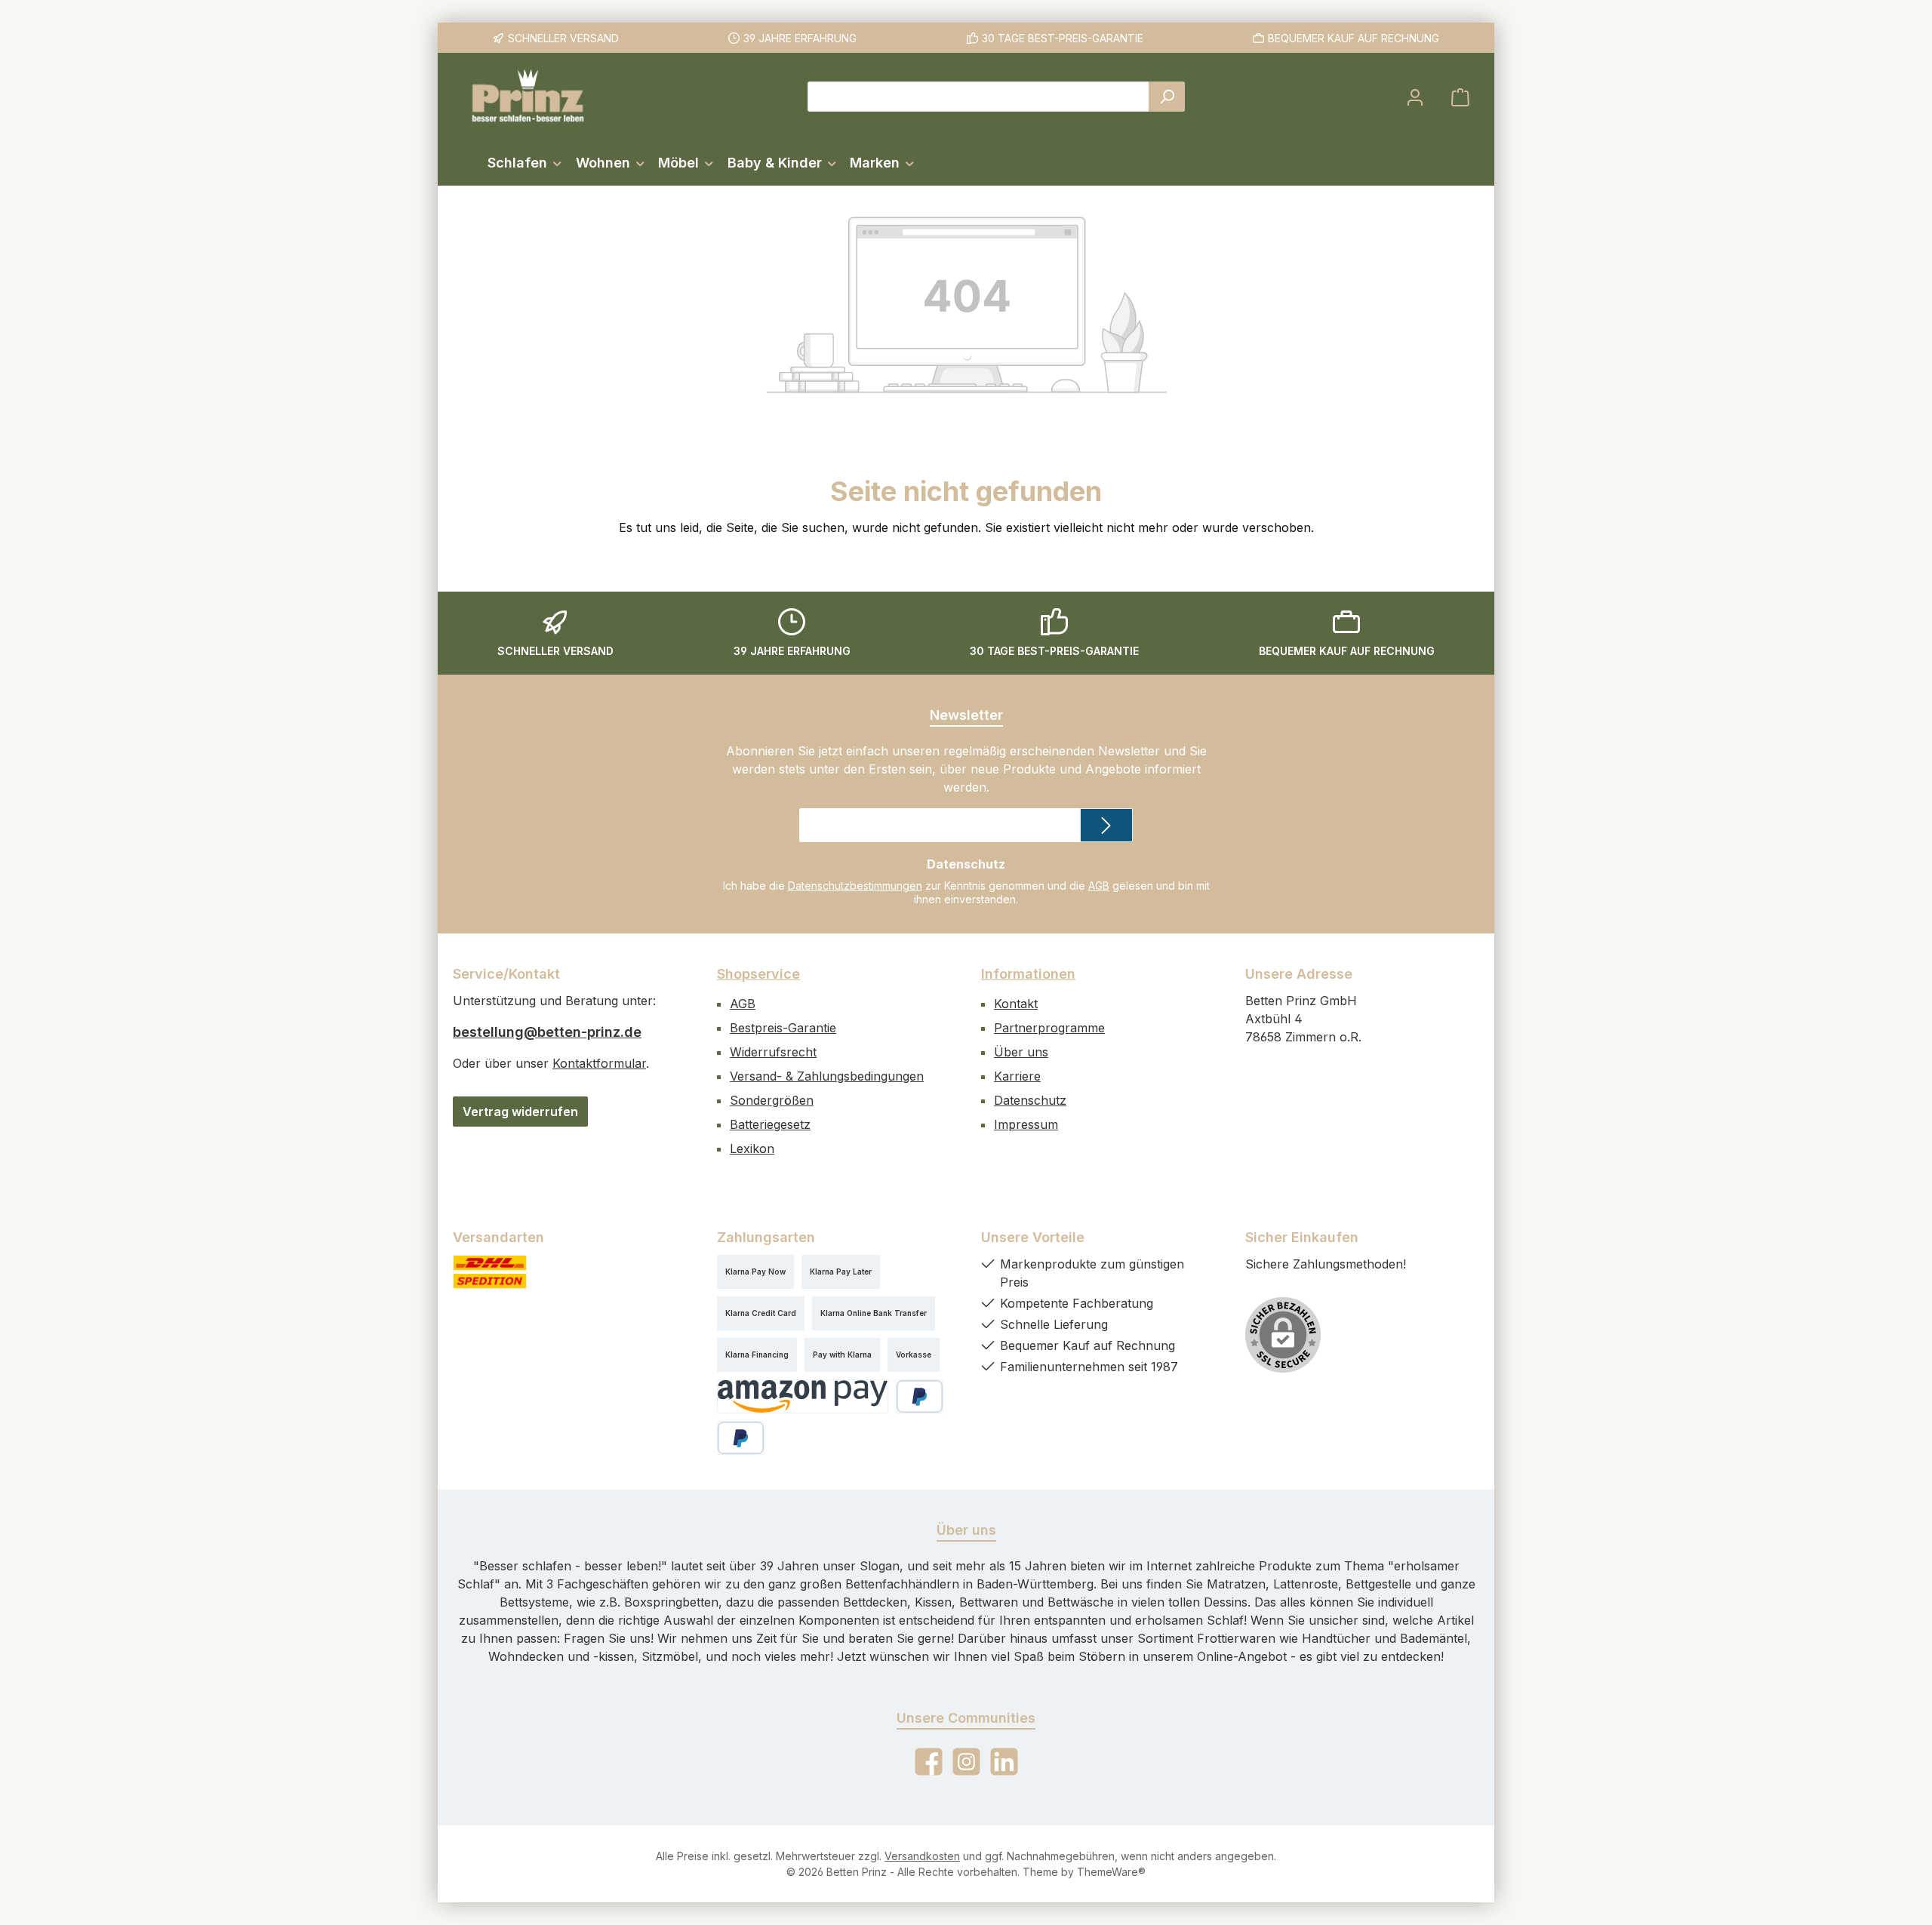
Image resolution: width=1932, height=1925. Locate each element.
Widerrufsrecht (773, 1052)
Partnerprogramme (1049, 1028)
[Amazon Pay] (803, 1396)
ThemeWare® (1111, 1872)
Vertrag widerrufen (520, 1112)
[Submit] (1106, 825)
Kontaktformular (599, 1063)
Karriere (1017, 1076)
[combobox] (978, 97)
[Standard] (490, 1272)
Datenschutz (1030, 1100)
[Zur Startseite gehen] (528, 97)
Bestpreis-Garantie (783, 1028)
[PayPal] (920, 1396)
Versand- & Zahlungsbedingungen (827, 1076)
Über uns (1021, 1052)
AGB (1099, 886)
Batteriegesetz (770, 1124)
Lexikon (752, 1149)
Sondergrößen (772, 1100)
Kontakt (1016, 1004)
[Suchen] (1167, 97)
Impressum (1026, 1124)
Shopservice (758, 974)
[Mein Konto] (1415, 97)
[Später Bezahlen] (741, 1438)
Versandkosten (922, 1856)
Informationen (1028, 974)
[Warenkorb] (1460, 97)
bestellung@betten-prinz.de (547, 1032)
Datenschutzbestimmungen (855, 886)
